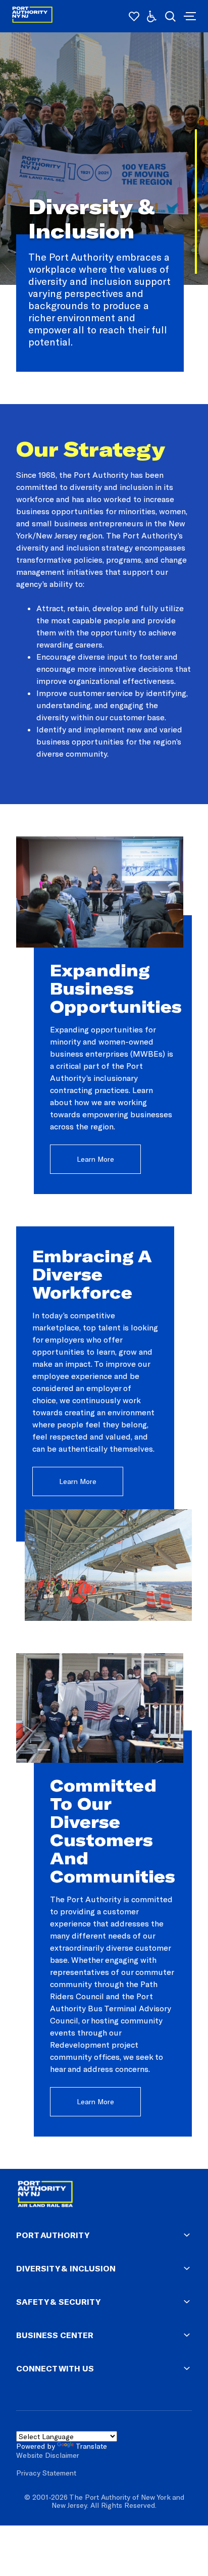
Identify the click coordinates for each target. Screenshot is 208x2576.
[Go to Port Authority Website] (104, 2196)
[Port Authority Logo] (32, 16)
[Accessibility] (152, 16)
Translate (91, 2446)
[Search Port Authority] (170, 16)
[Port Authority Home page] (189, 16)
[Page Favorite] (134, 16)
